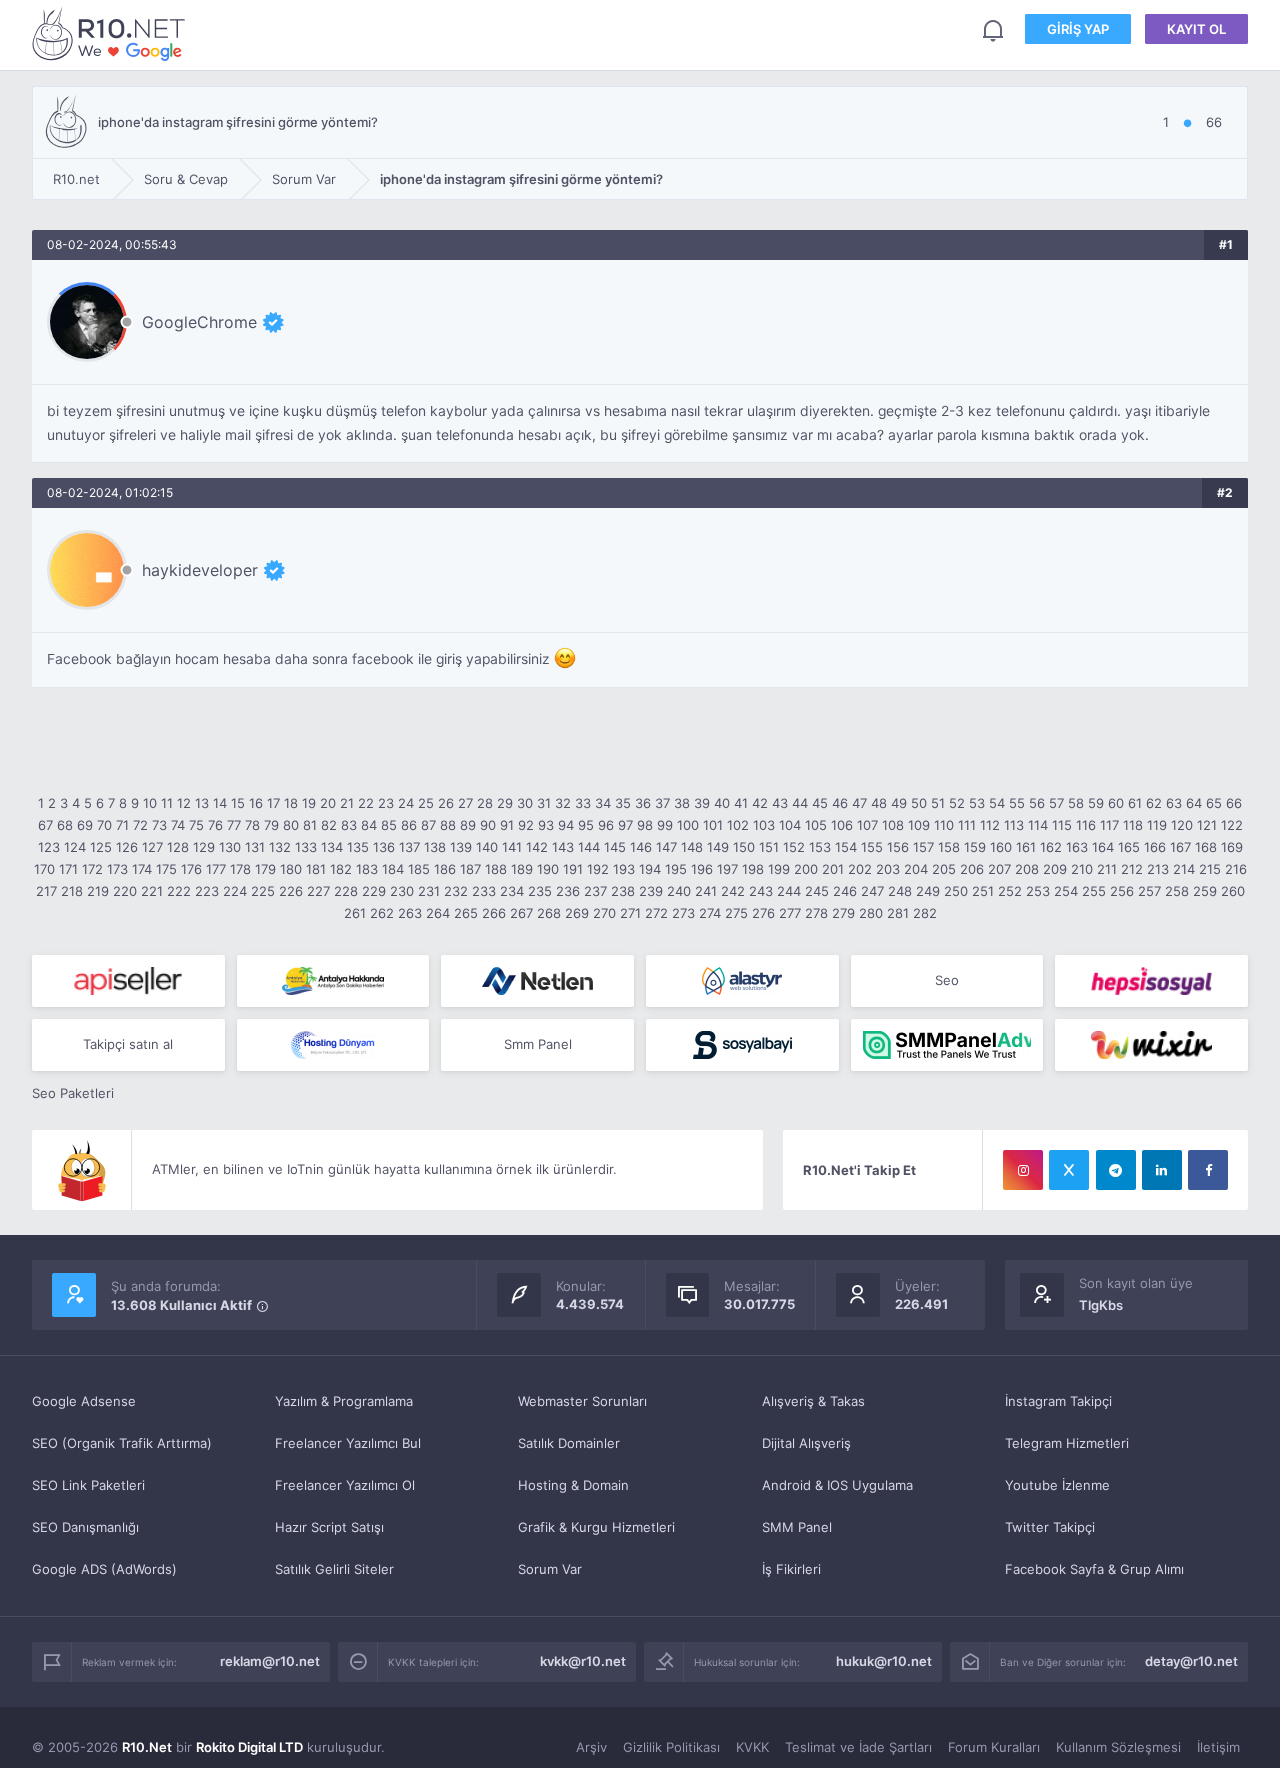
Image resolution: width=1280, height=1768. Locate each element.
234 (512, 891)
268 (549, 913)
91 (507, 825)
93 (546, 825)
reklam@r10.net (270, 1661)
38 (682, 803)
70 (104, 825)
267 (521, 913)
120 (1182, 825)
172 (92, 869)
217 (46, 891)
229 (374, 891)
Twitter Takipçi (1050, 1527)
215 (1210, 869)
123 (49, 847)
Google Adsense (84, 1401)
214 (1184, 869)
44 (800, 803)
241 (706, 891)
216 (1236, 869)
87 (428, 825)
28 (485, 803)
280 (871, 913)
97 (625, 825)
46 (840, 803)
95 (586, 825)
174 (142, 869)
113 (1014, 825)
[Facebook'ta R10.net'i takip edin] (1208, 1170)
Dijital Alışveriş (806, 1443)
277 (790, 913)
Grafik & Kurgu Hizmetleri (596, 1527)
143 (563, 847)
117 (1109, 825)
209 (1055, 869)
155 (872, 847)
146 (641, 847)
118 (1133, 825)
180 (291, 869)
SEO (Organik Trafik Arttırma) (122, 1443)
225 (263, 891)
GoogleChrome (199, 322)
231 (429, 891)
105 (816, 825)
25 (426, 803)
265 (466, 913)
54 (997, 803)
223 (207, 891)
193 (624, 869)
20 (328, 803)
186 (445, 869)
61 (1135, 803)
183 (367, 869)
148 (692, 847)
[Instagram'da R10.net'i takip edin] (1023, 1170)
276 (763, 913)
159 (975, 847)
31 (544, 803)
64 (1194, 803)
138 (435, 847)
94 (566, 825)
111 (967, 825)
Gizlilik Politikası (671, 1747)
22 (366, 803)
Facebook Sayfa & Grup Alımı (1094, 1569)
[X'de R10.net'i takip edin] (1069, 1170)
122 (1232, 825)
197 (727, 869)
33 (583, 803)
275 (736, 913)
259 (1205, 891)
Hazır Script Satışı (329, 1527)
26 (446, 803)
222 (179, 891)
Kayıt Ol (1196, 29)
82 (329, 825)
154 (846, 847)
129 (204, 847)
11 (167, 803)
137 (409, 847)
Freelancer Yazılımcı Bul (348, 1443)
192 (598, 869)
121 (1207, 825)
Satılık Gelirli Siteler (334, 1569)
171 (68, 869)
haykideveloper (200, 570)
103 (764, 825)
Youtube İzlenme (1057, 1485)
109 (919, 825)
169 (1232, 847)
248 (900, 891)
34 (603, 803)
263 (410, 913)
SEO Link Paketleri (88, 1485)
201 (833, 869)
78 (252, 825)
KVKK (752, 1747)
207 (999, 869)
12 (184, 803)
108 (893, 825)
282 (925, 913)
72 (140, 825)
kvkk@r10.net (583, 1661)
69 (85, 825)
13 (202, 803)
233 (484, 891)
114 (1038, 825)
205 (944, 869)
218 (72, 891)
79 (271, 825)
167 (1180, 847)
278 (816, 913)
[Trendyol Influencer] (1151, 1045)
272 (656, 913)
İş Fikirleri (791, 1569)
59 (1096, 803)
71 (122, 825)
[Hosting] (537, 981)
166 (1155, 847)
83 (349, 825)
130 (230, 847)
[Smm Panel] (128, 981)
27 (465, 803)
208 (1027, 869)
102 (738, 825)
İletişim (1218, 1747)
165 (1129, 847)
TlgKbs (1101, 1305)
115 (1062, 825)
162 (1051, 847)
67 (45, 825)
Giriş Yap (1078, 29)
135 (358, 847)
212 (1132, 869)
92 (526, 825)
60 (1116, 803)
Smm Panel (538, 1044)
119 (1157, 825)
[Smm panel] (947, 1045)
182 (341, 869)
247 (872, 891)
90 (488, 825)
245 (817, 891)
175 (166, 869)
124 (75, 847)
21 (347, 803)
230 (402, 891)
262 (382, 913)
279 (843, 913)
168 (1206, 847)
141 (512, 847)
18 (291, 803)
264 (438, 913)
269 (577, 913)
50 (919, 803)
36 (643, 803)
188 (496, 869)
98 (645, 825)
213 (1158, 869)
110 (944, 825)
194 (650, 869)
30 (525, 803)
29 (505, 803)
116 (1086, 825)
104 (790, 825)
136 (384, 847)
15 (238, 803)
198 (753, 869)
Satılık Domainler (569, 1443)
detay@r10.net (1191, 1661)
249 (928, 891)
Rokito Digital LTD (249, 1747)
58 (1076, 803)
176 (191, 869)
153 (820, 847)
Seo (947, 980)
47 (859, 803)
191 (573, 869)
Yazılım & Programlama (344, 1401)
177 (216, 869)
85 (389, 825)
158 (949, 847)
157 (923, 847)
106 (842, 825)
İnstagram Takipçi (1058, 1401)
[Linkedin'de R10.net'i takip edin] (1162, 1170)
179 (265, 869)
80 (291, 825)
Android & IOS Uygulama (837, 1485)
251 (983, 891)
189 (522, 869)
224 (235, 891)
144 (589, 847)
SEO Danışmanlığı (85, 1527)
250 (956, 891)
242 (733, 891)
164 (1103, 847)
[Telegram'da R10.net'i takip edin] (1116, 1170)
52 (957, 803)
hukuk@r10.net (884, 1661)
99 (665, 825)
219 (98, 891)
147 (666, 847)
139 (461, 847)
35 (623, 803)
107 (867, 825)
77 (234, 825)
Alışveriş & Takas (813, 1401)
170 (44, 869)
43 (780, 803)
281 (898, 913)
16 (256, 803)
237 (595, 891)
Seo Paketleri (73, 1093)
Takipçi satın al (128, 1044)
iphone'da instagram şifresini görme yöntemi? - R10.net (112, 33)
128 (178, 847)
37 (662, 803)
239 (651, 891)
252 (1010, 891)
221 (152, 891)
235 (540, 891)
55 (1017, 803)
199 (779, 869)
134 (332, 847)
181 (316, 869)
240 (679, 891)
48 (879, 803)
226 (291, 891)
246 (845, 891)
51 (938, 803)
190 (548, 869)
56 (1037, 803)
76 (215, 825)
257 (1149, 891)
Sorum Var (550, 1569)
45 (820, 803)
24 (406, 803)
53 (977, 803)
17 (273, 803)
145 (615, 847)
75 (196, 825)
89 (468, 825)
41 (741, 803)
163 (1077, 847)
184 (393, 869)
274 (710, 913)
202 (860, 869)
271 (630, 913)
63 (1174, 803)
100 (688, 825)
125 (101, 847)
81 (310, 825)
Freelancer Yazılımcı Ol (345, 1485)
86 (409, 825)
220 (125, 891)
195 (676, 869)
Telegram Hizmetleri (1067, 1443)
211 (1107, 869)
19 (309, 803)
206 (972, 869)
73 (159, 825)
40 (722, 803)
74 (178, 825)
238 (623, 891)
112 (990, 825)
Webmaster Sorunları (582, 1401)
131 (255, 847)
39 (702, 803)
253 (1038, 891)
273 (683, 913)
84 (369, 825)
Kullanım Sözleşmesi (1118, 1747)
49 (899, 803)
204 (916, 869)
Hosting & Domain (573, 1485)
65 (1214, 803)
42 (760, 803)
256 (1122, 891)
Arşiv (591, 1747)
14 (220, 803)
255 (1094, 891)
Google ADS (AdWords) (104, 1569)
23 (386, 803)
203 (888, 869)
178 (240, 869)
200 (806, 869)
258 (1177, 891)
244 (789, 891)
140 (487, 847)
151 (769, 847)
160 (1001, 847)
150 (744, 847)
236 (568, 891)
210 (1082, 869)
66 (1234, 803)
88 (448, 825)
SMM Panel (797, 1527)
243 (761, 891)
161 (1026, 847)
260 (1233, 891)
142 (537, 847)
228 (346, 891)
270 (604, 913)
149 (718, 847)
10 (150, 803)
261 (355, 913)
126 (127, 847)
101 (713, 825)
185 (419, 869)
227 (318, 891)
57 (1056, 803)
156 (898, 847)
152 (794, 847)
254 (1066, 891)
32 (563, 803)
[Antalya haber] (333, 981)
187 (470, 869)
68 (65, 825)
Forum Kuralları (994, 1747)
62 (1154, 803)
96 (606, 825)
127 (152, 847)
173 (117, 869)
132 (280, 847)
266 (494, 913)
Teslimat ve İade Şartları (858, 1747)
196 (702, 869)
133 (306, 847)
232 (456, 891)
